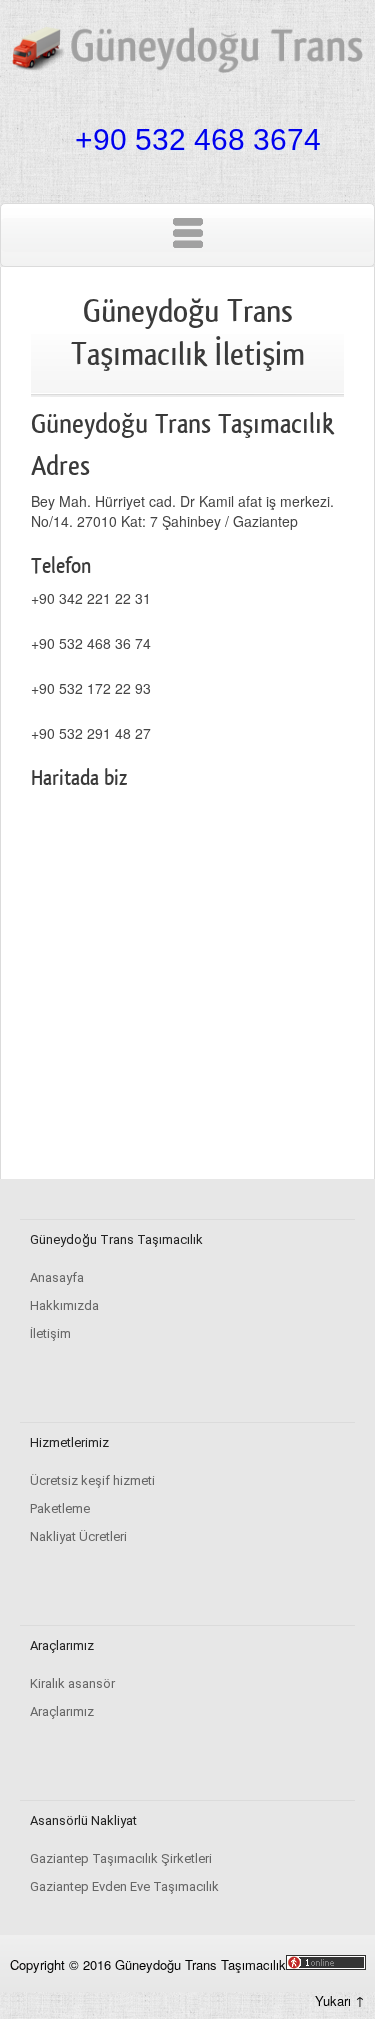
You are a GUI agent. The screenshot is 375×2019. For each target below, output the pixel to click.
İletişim (50, 1333)
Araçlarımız (62, 1711)
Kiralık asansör (72, 1683)
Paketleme (60, 1508)
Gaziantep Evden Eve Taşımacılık (124, 1886)
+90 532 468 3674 (198, 139)
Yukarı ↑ (340, 2000)
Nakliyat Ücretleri (78, 1536)
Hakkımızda (64, 1305)
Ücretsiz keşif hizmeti (92, 1480)
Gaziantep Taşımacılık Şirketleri (121, 1858)
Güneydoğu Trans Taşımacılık (200, 1964)
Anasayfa (57, 1277)
